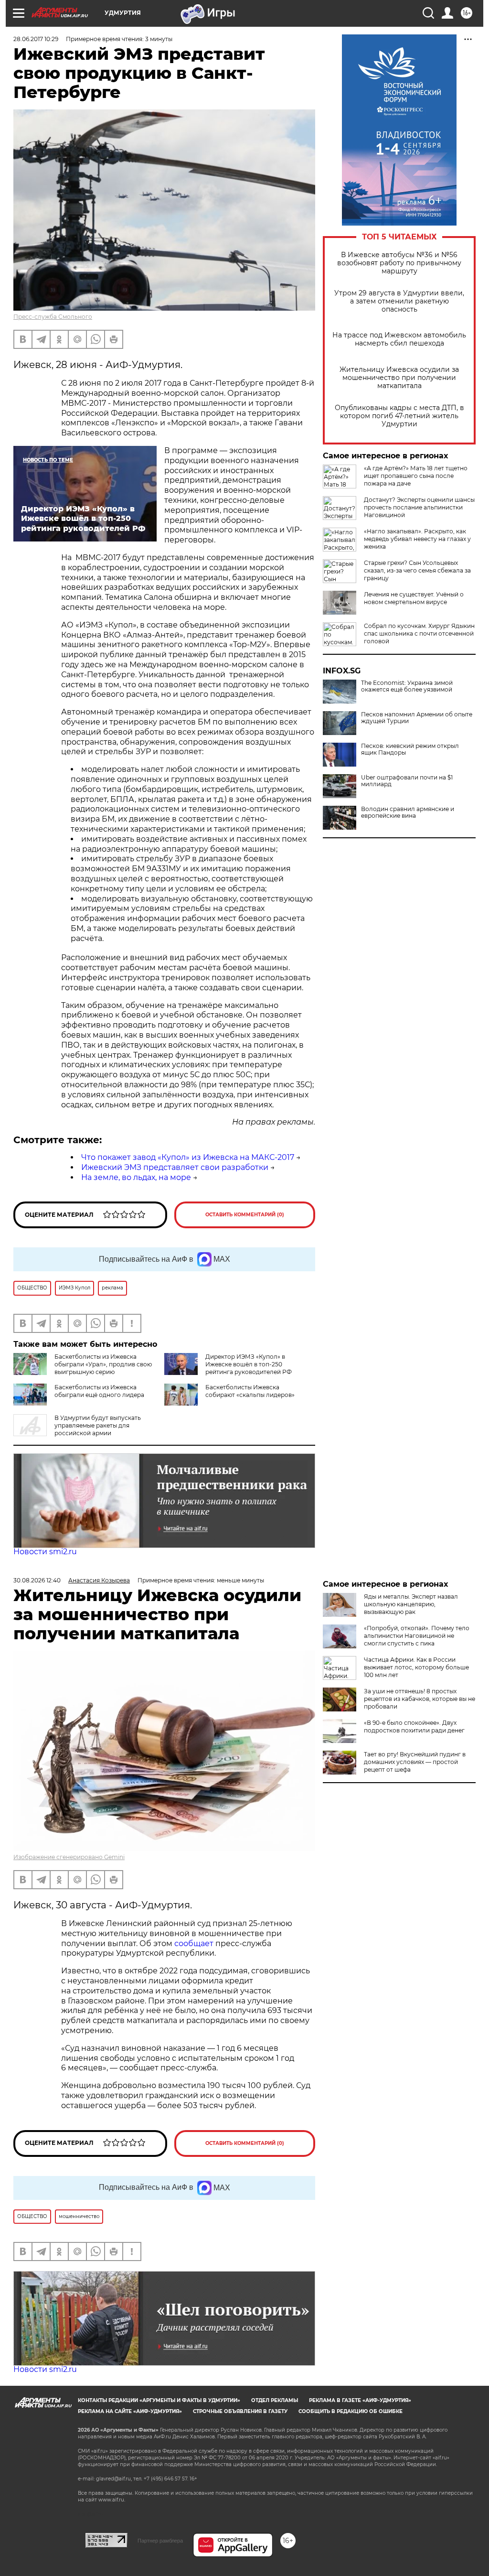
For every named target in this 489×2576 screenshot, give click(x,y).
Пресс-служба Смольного (53, 317)
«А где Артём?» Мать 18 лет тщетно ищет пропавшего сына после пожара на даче (416, 476)
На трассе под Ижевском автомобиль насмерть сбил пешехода (399, 339)
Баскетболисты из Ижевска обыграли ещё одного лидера (99, 1391)
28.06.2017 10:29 (36, 39)
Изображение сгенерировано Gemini (69, 1857)
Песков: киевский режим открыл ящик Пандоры (410, 749)
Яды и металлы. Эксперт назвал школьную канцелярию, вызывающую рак (411, 1604)
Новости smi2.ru (45, 1552)
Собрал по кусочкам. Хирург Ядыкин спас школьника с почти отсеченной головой (419, 633)
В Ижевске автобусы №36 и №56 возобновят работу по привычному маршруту (399, 263)
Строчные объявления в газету (240, 2411)
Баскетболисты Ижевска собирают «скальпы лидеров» (250, 1391)
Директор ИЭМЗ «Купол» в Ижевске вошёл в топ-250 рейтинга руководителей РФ (249, 1364)
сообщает (195, 1943)
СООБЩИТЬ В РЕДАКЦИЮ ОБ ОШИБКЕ (351, 2411)
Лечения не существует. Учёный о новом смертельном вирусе (414, 598)
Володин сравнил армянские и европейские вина (408, 812)
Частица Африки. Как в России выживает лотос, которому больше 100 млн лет (416, 1667)
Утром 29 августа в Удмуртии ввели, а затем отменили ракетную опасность (399, 301)
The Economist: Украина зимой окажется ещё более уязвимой (407, 686)
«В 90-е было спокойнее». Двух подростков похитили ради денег (414, 1726)
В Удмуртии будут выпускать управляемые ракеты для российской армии (98, 1425)
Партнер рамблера (160, 2541)
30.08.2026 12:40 (37, 1580)
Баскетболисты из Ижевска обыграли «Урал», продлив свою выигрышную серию (103, 1364)
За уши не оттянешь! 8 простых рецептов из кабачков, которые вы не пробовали (420, 1699)
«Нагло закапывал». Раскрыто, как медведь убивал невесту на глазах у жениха (417, 539)
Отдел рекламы (275, 2400)
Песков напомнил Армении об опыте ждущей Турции (417, 718)
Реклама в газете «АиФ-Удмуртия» (360, 2400)
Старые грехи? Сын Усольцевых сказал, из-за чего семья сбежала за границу (417, 570)
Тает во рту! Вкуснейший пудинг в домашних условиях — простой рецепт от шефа (415, 1762)
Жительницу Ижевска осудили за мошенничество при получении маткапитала (399, 378)
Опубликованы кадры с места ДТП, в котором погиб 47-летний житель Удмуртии (399, 416)
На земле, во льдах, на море (136, 1177)
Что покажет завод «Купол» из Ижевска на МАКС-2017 (188, 1157)
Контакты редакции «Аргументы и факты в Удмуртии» (159, 2400)
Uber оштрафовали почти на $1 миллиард (407, 781)
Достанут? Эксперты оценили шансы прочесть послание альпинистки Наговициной (419, 507)
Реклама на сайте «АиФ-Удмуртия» (130, 2411)
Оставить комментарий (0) (245, 1215)
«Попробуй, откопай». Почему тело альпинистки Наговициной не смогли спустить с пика (417, 1636)
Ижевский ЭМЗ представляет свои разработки (175, 1167)
